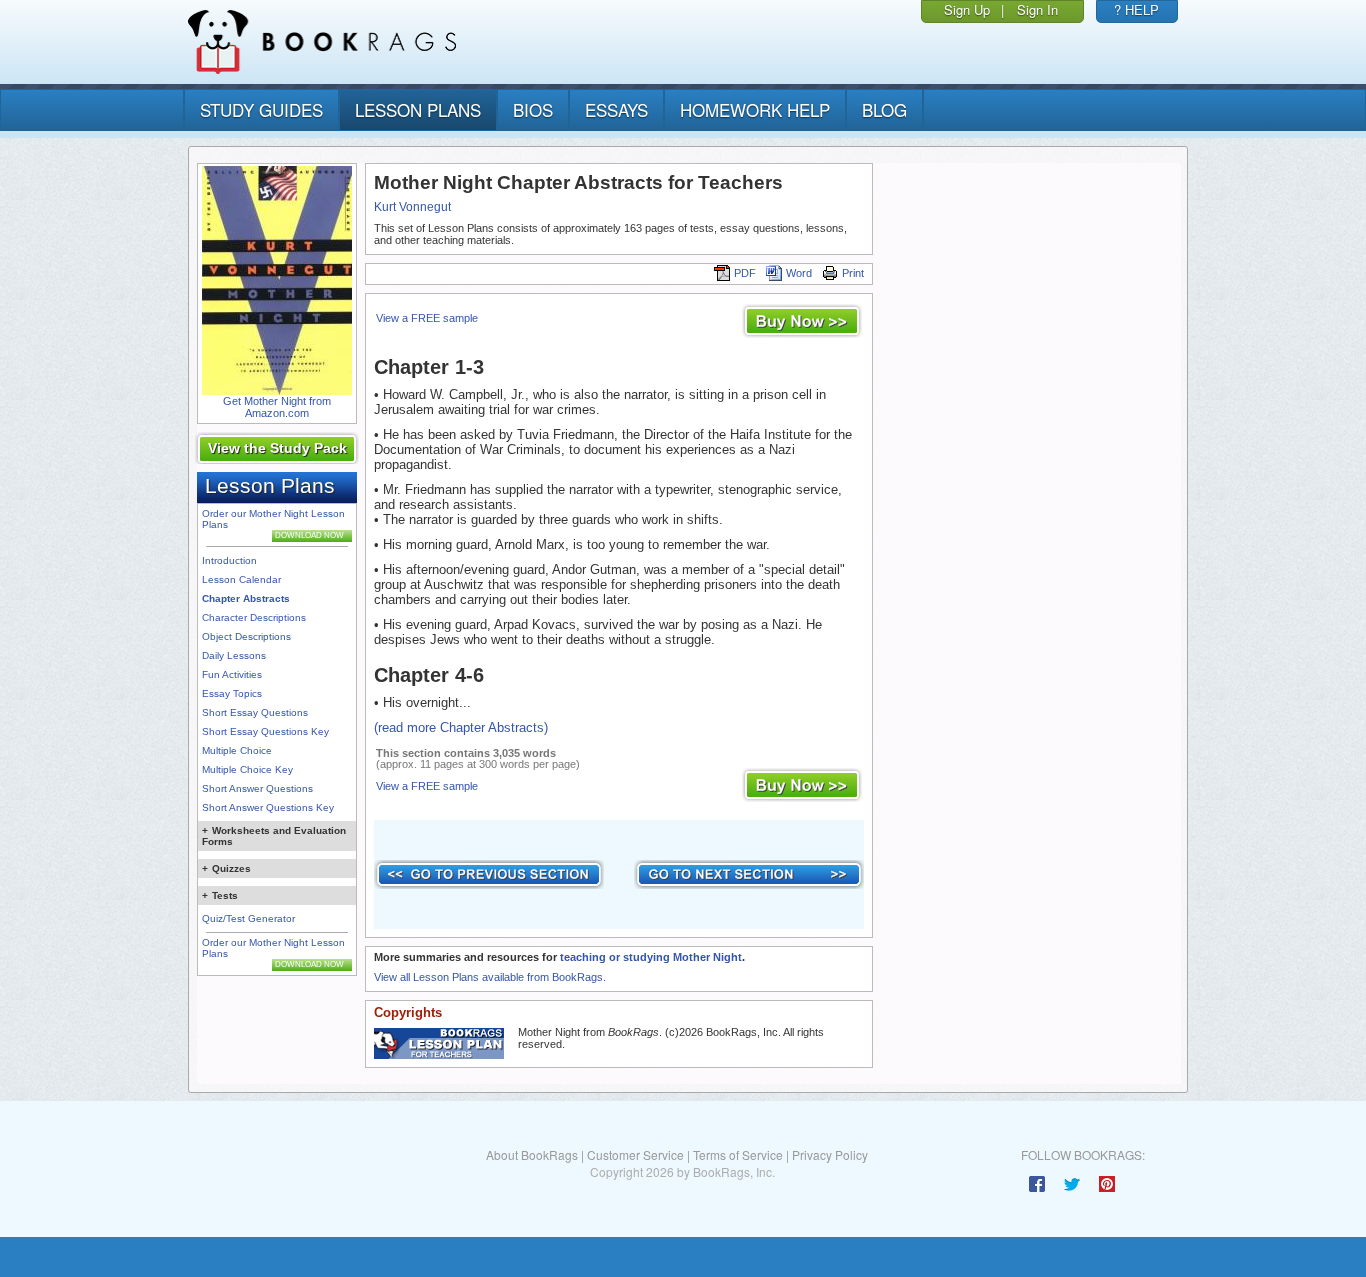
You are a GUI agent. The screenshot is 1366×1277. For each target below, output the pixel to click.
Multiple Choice (237, 750)
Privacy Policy (830, 1154)
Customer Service (635, 1154)
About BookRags (532, 1154)
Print (853, 273)
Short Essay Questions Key (265, 731)
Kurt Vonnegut (412, 207)
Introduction (229, 560)
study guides (261, 109)
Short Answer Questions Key (268, 807)
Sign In (1037, 9)
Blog (884, 109)
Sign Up (967, 9)
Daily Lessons (234, 655)
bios (533, 109)
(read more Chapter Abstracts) (461, 727)
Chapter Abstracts (246, 598)
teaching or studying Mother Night (651, 957)
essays (616, 109)
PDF (745, 273)
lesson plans (418, 109)
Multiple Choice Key (247, 769)
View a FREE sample (427, 318)
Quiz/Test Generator (248, 918)
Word (799, 273)
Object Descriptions (246, 636)
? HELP (1136, 9)
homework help (755, 109)
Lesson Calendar (241, 579)
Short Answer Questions (257, 788)
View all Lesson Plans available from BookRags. (490, 977)
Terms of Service (738, 1154)
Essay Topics (232, 693)
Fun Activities (232, 674)
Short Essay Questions (255, 712)
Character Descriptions (254, 617)
